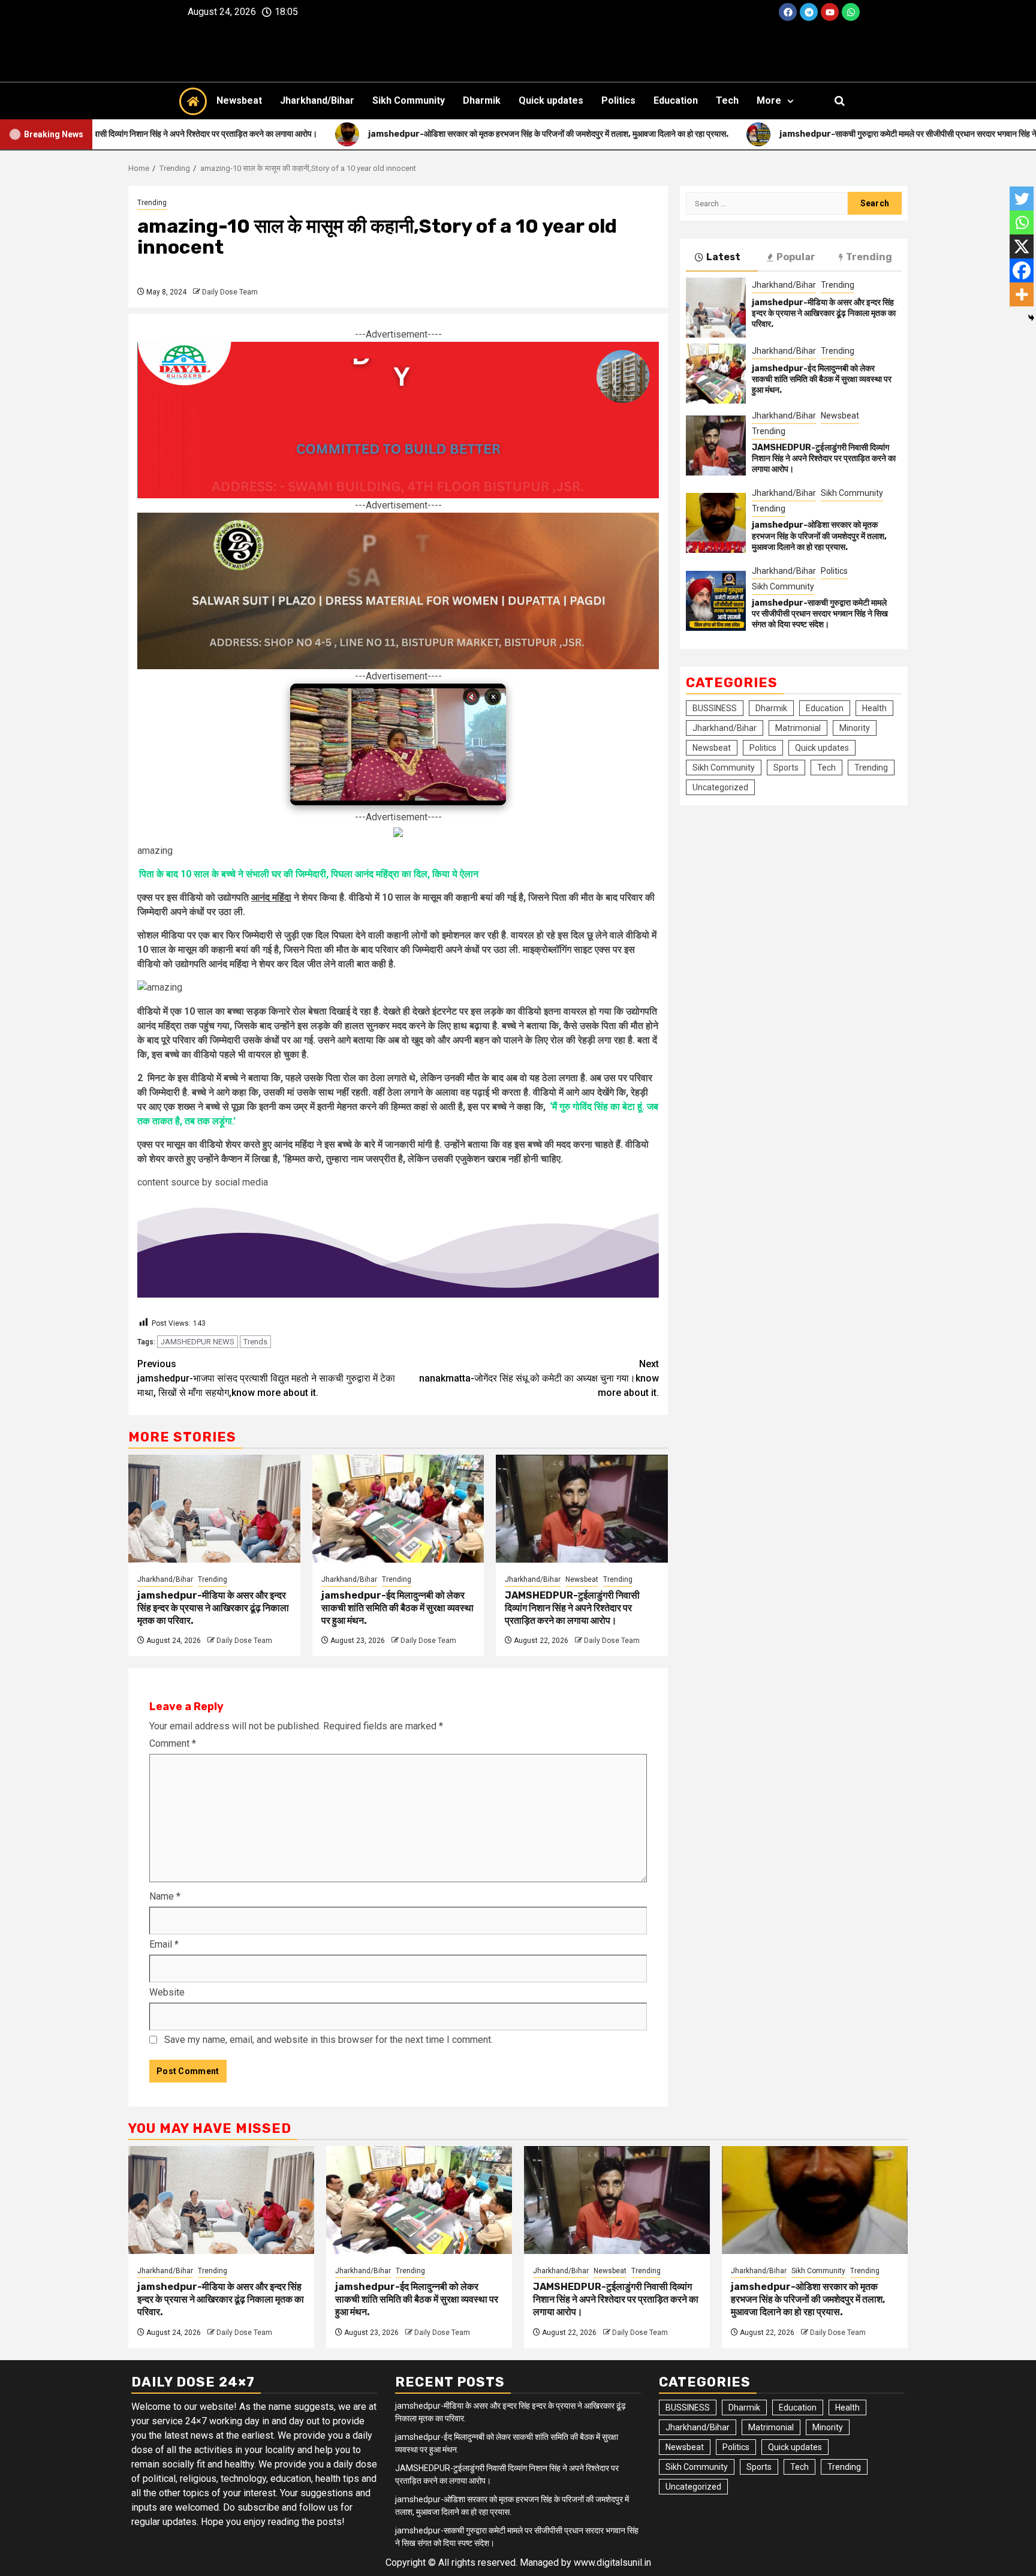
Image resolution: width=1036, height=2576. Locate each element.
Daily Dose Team (230, 292)
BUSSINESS (715, 708)
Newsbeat (239, 100)
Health (874, 708)
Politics (618, 100)
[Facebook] (788, 12)
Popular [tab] (796, 257)
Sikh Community (409, 100)
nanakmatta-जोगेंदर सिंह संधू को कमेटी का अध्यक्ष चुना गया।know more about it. (539, 1378)
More (769, 100)
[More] (1022, 294)
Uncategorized (720, 787)
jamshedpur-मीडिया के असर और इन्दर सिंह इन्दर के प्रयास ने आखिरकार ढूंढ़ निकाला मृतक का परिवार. (213, 1608)
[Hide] (1031, 318)
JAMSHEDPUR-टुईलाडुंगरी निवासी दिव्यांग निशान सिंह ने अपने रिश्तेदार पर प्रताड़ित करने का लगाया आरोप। (572, 1608)
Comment (173, 1743)
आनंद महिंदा (271, 897)
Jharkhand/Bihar (317, 100)
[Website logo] (518, 53)
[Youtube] (830, 12)
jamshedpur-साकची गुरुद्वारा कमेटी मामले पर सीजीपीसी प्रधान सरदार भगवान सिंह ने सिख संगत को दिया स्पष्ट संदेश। (820, 614)
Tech (727, 100)
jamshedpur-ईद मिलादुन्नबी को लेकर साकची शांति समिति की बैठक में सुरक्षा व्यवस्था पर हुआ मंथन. (397, 1608)
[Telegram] (809, 12)
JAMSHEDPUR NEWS (198, 1342)
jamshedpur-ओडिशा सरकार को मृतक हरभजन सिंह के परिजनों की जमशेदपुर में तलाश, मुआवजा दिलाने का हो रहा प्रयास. (819, 536)
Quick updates (551, 100)
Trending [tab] (869, 257)
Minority (855, 728)
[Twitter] (1022, 198)
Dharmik (482, 100)
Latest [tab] (723, 257)
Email (164, 1944)
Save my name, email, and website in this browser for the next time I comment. (329, 2040)
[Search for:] (767, 203)
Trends (255, 1342)
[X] (1022, 246)
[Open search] (840, 101)
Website (167, 1992)
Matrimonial (798, 728)
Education (676, 100)
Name (165, 1896)
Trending (152, 203)
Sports (786, 768)
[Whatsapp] (851, 12)
